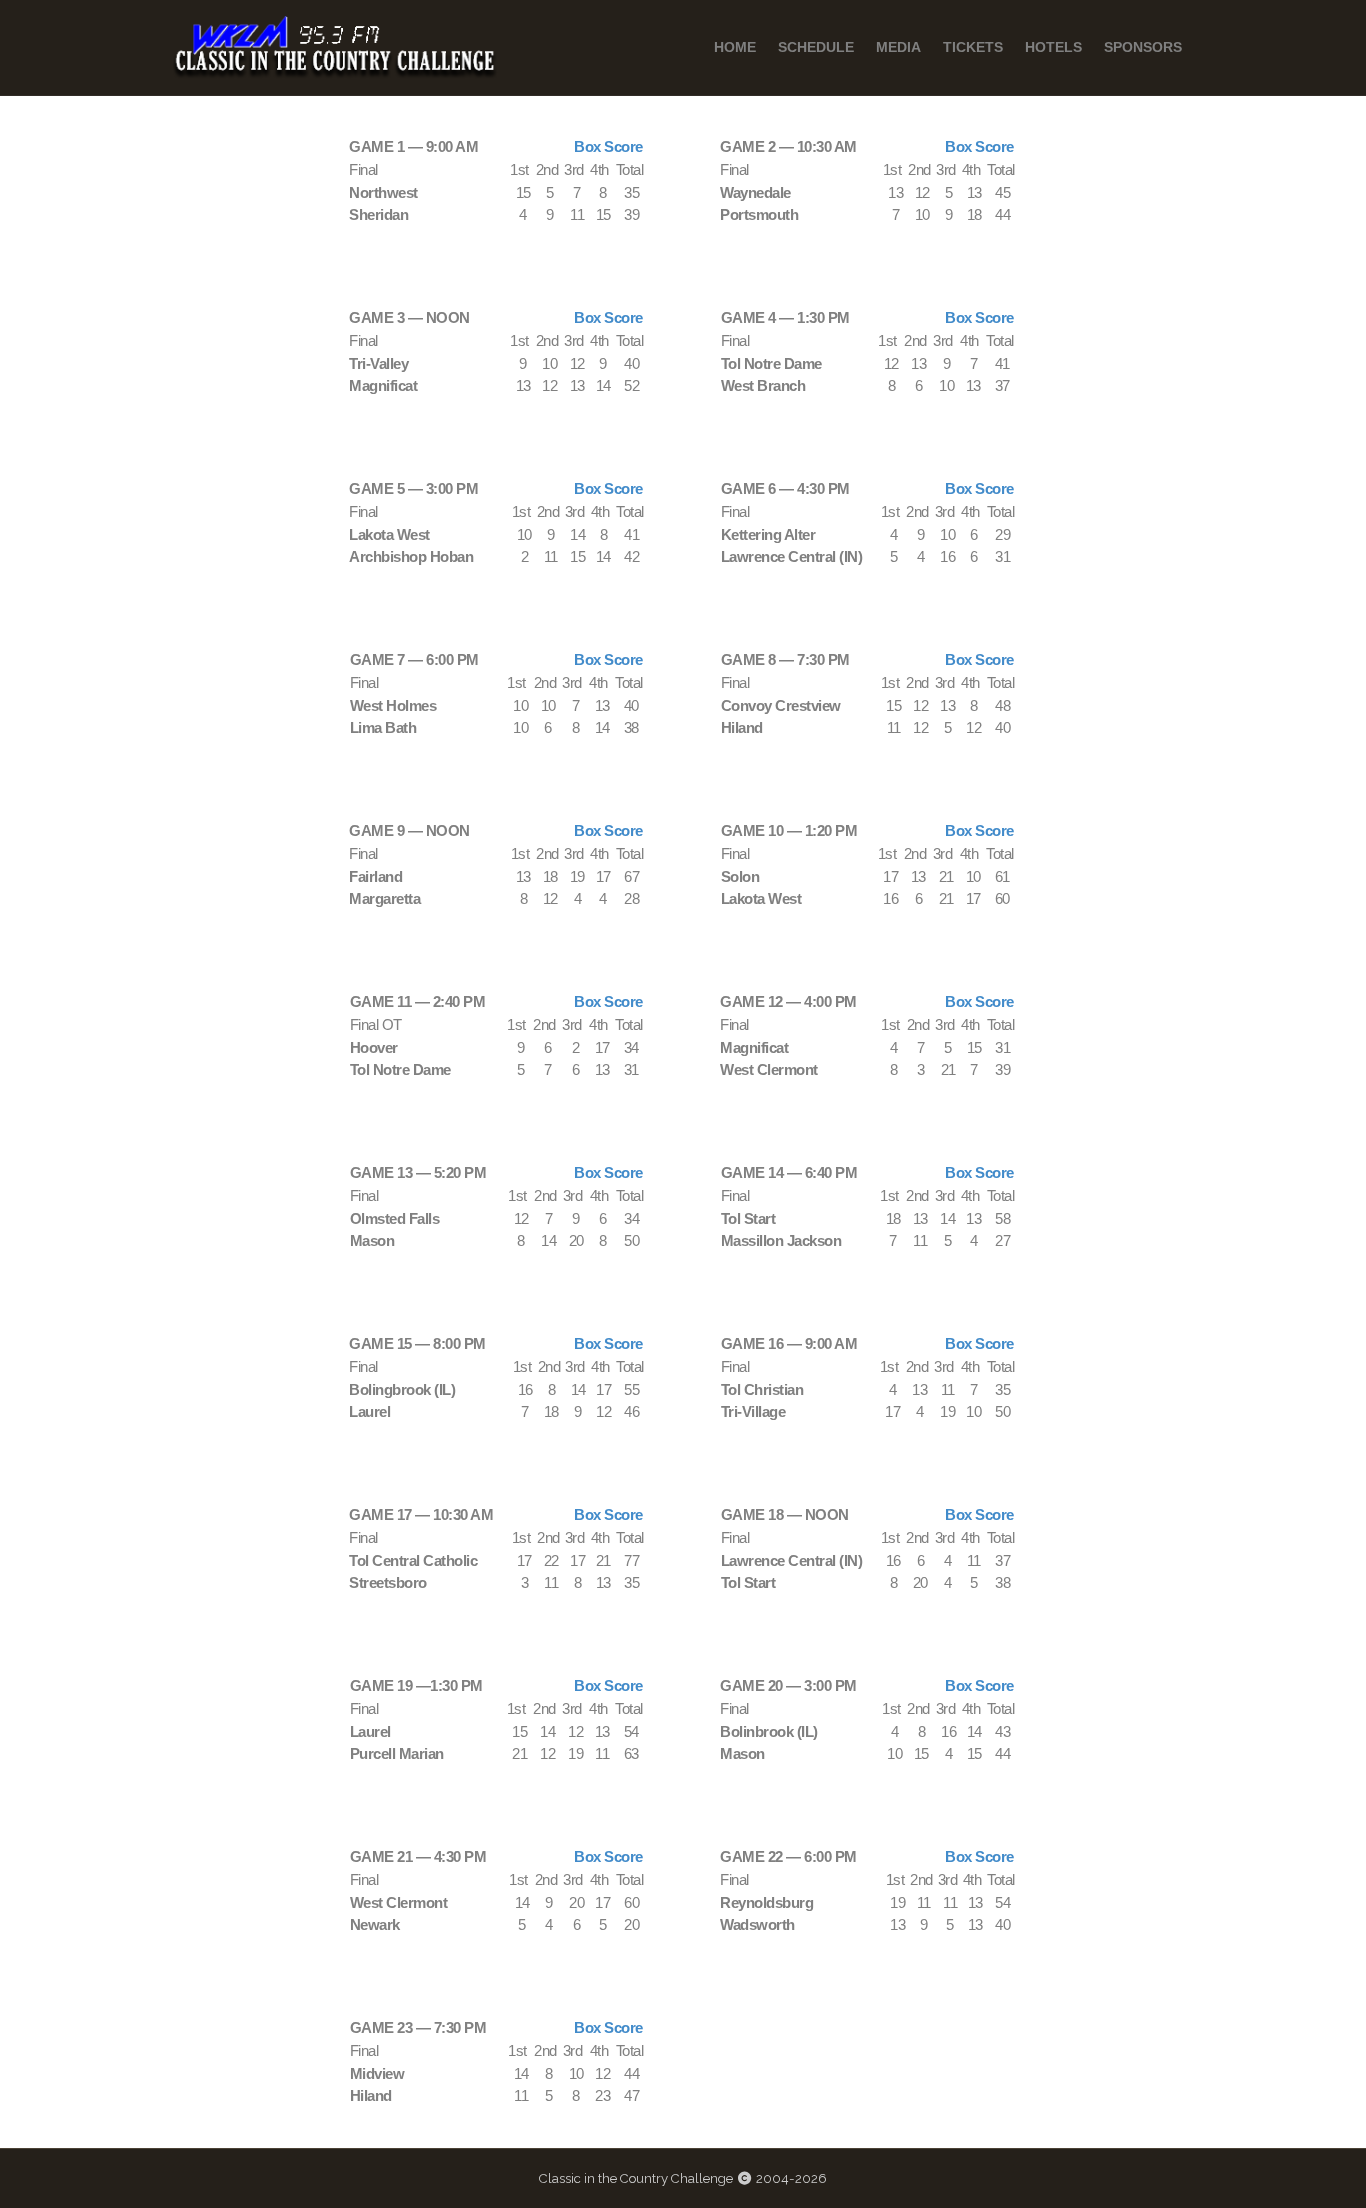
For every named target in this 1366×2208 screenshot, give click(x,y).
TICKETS (973, 47)
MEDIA (898, 47)
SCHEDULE (816, 47)
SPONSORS (1143, 47)
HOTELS (1053, 47)
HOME (735, 47)
